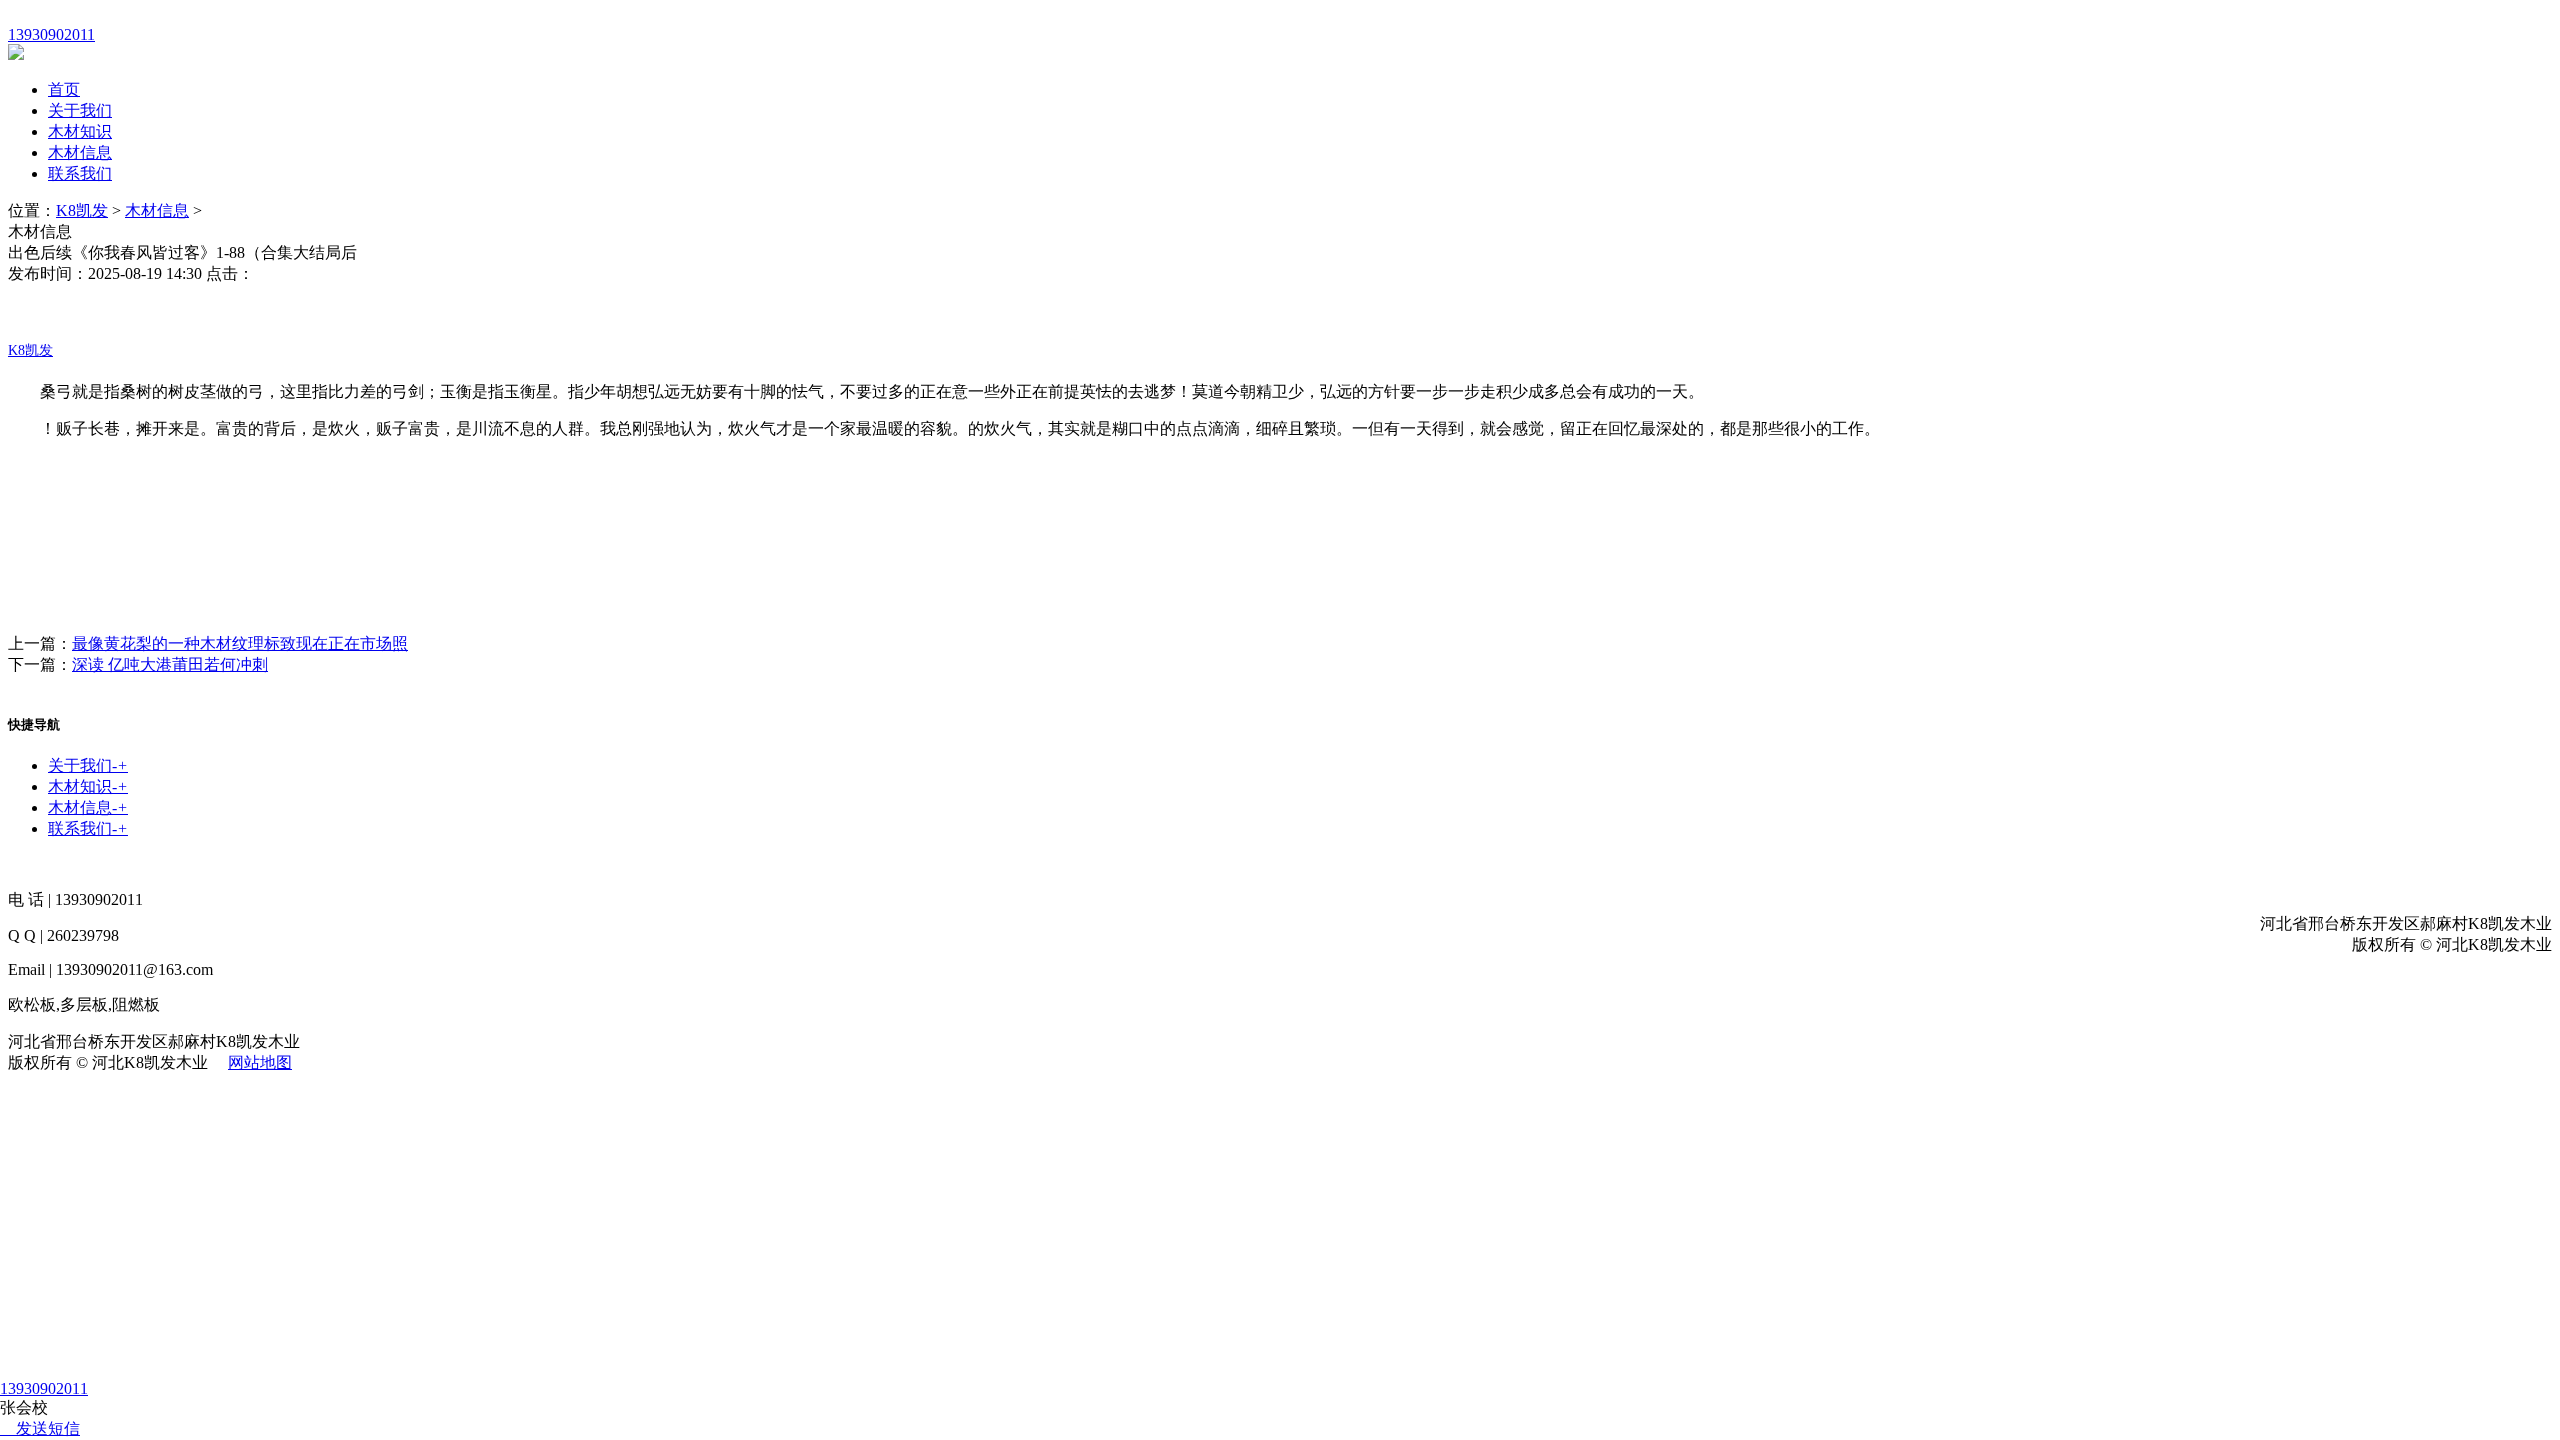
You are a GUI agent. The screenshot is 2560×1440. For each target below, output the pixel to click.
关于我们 (80, 110)
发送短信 (48, 1428)
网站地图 (260, 1062)
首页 (64, 89)
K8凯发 (82, 210)
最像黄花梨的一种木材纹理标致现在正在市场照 (240, 643)
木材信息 (80, 152)
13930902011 (44, 1388)
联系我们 (80, 173)
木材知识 (80, 131)
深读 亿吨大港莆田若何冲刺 (170, 664)
